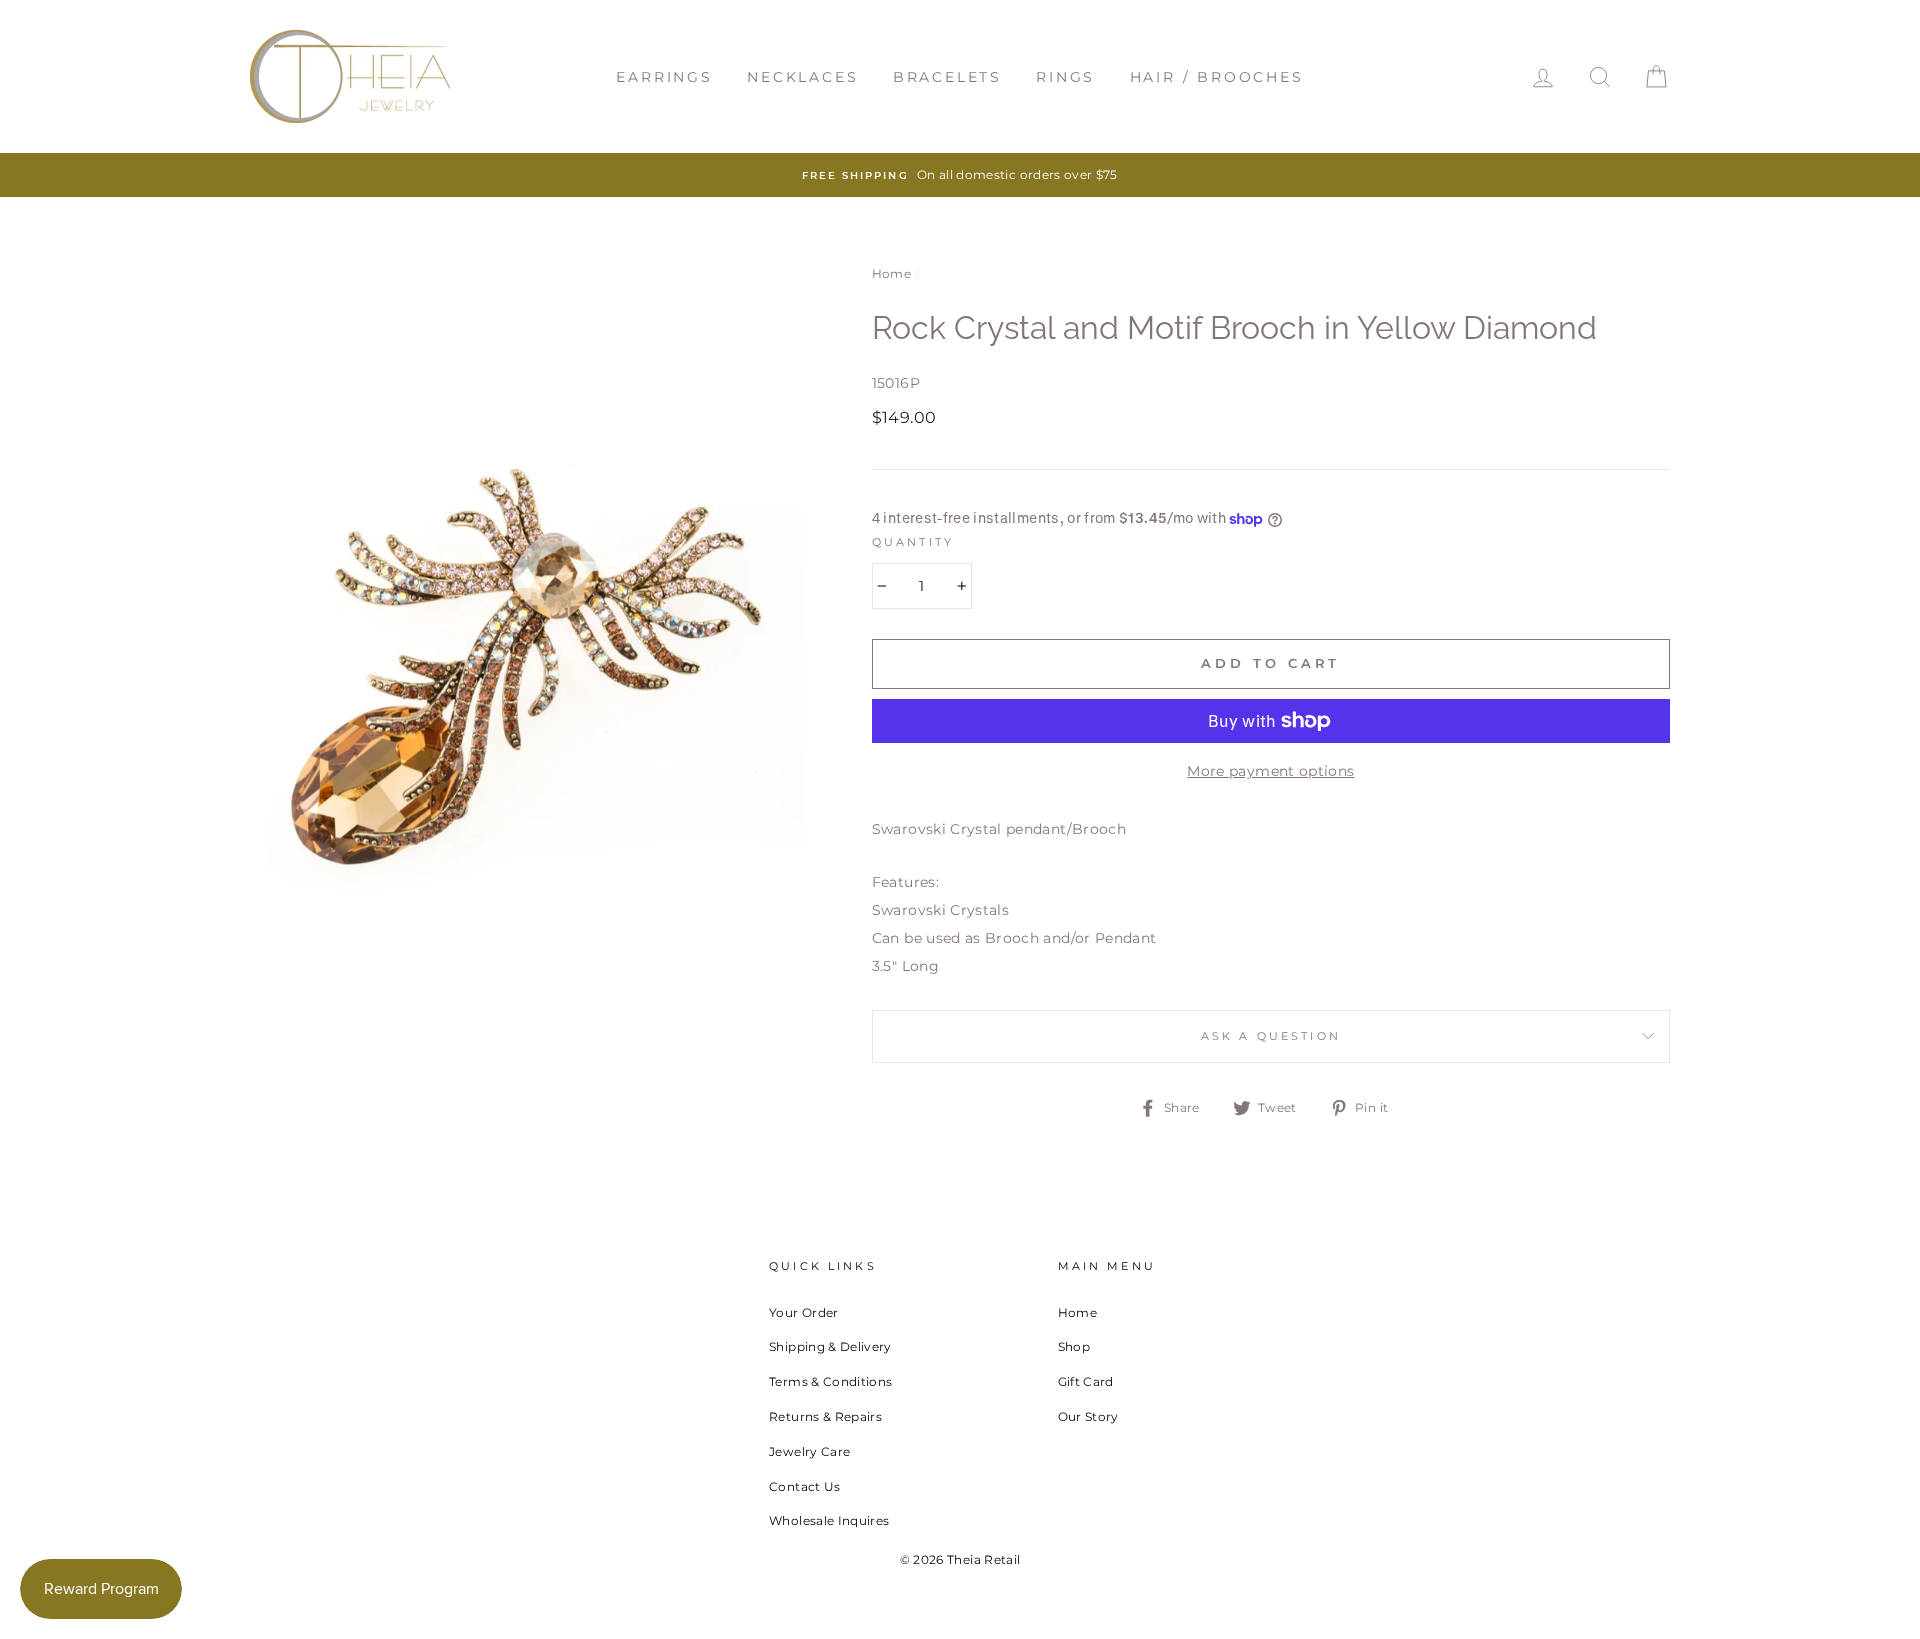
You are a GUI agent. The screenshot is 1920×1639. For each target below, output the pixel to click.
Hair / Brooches (1217, 77)
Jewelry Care (809, 1451)
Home (891, 273)
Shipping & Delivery (830, 1346)
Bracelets (947, 77)
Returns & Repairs (825, 1416)
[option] (960, 175)
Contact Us (805, 1486)
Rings (1065, 77)
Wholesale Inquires (829, 1520)
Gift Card (1086, 1381)
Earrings (664, 77)
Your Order (804, 1312)
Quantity (913, 542)
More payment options (1270, 771)
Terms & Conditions (830, 1381)
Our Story (1088, 1416)
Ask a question (1271, 1036)
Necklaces (802, 77)
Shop (1074, 1346)
